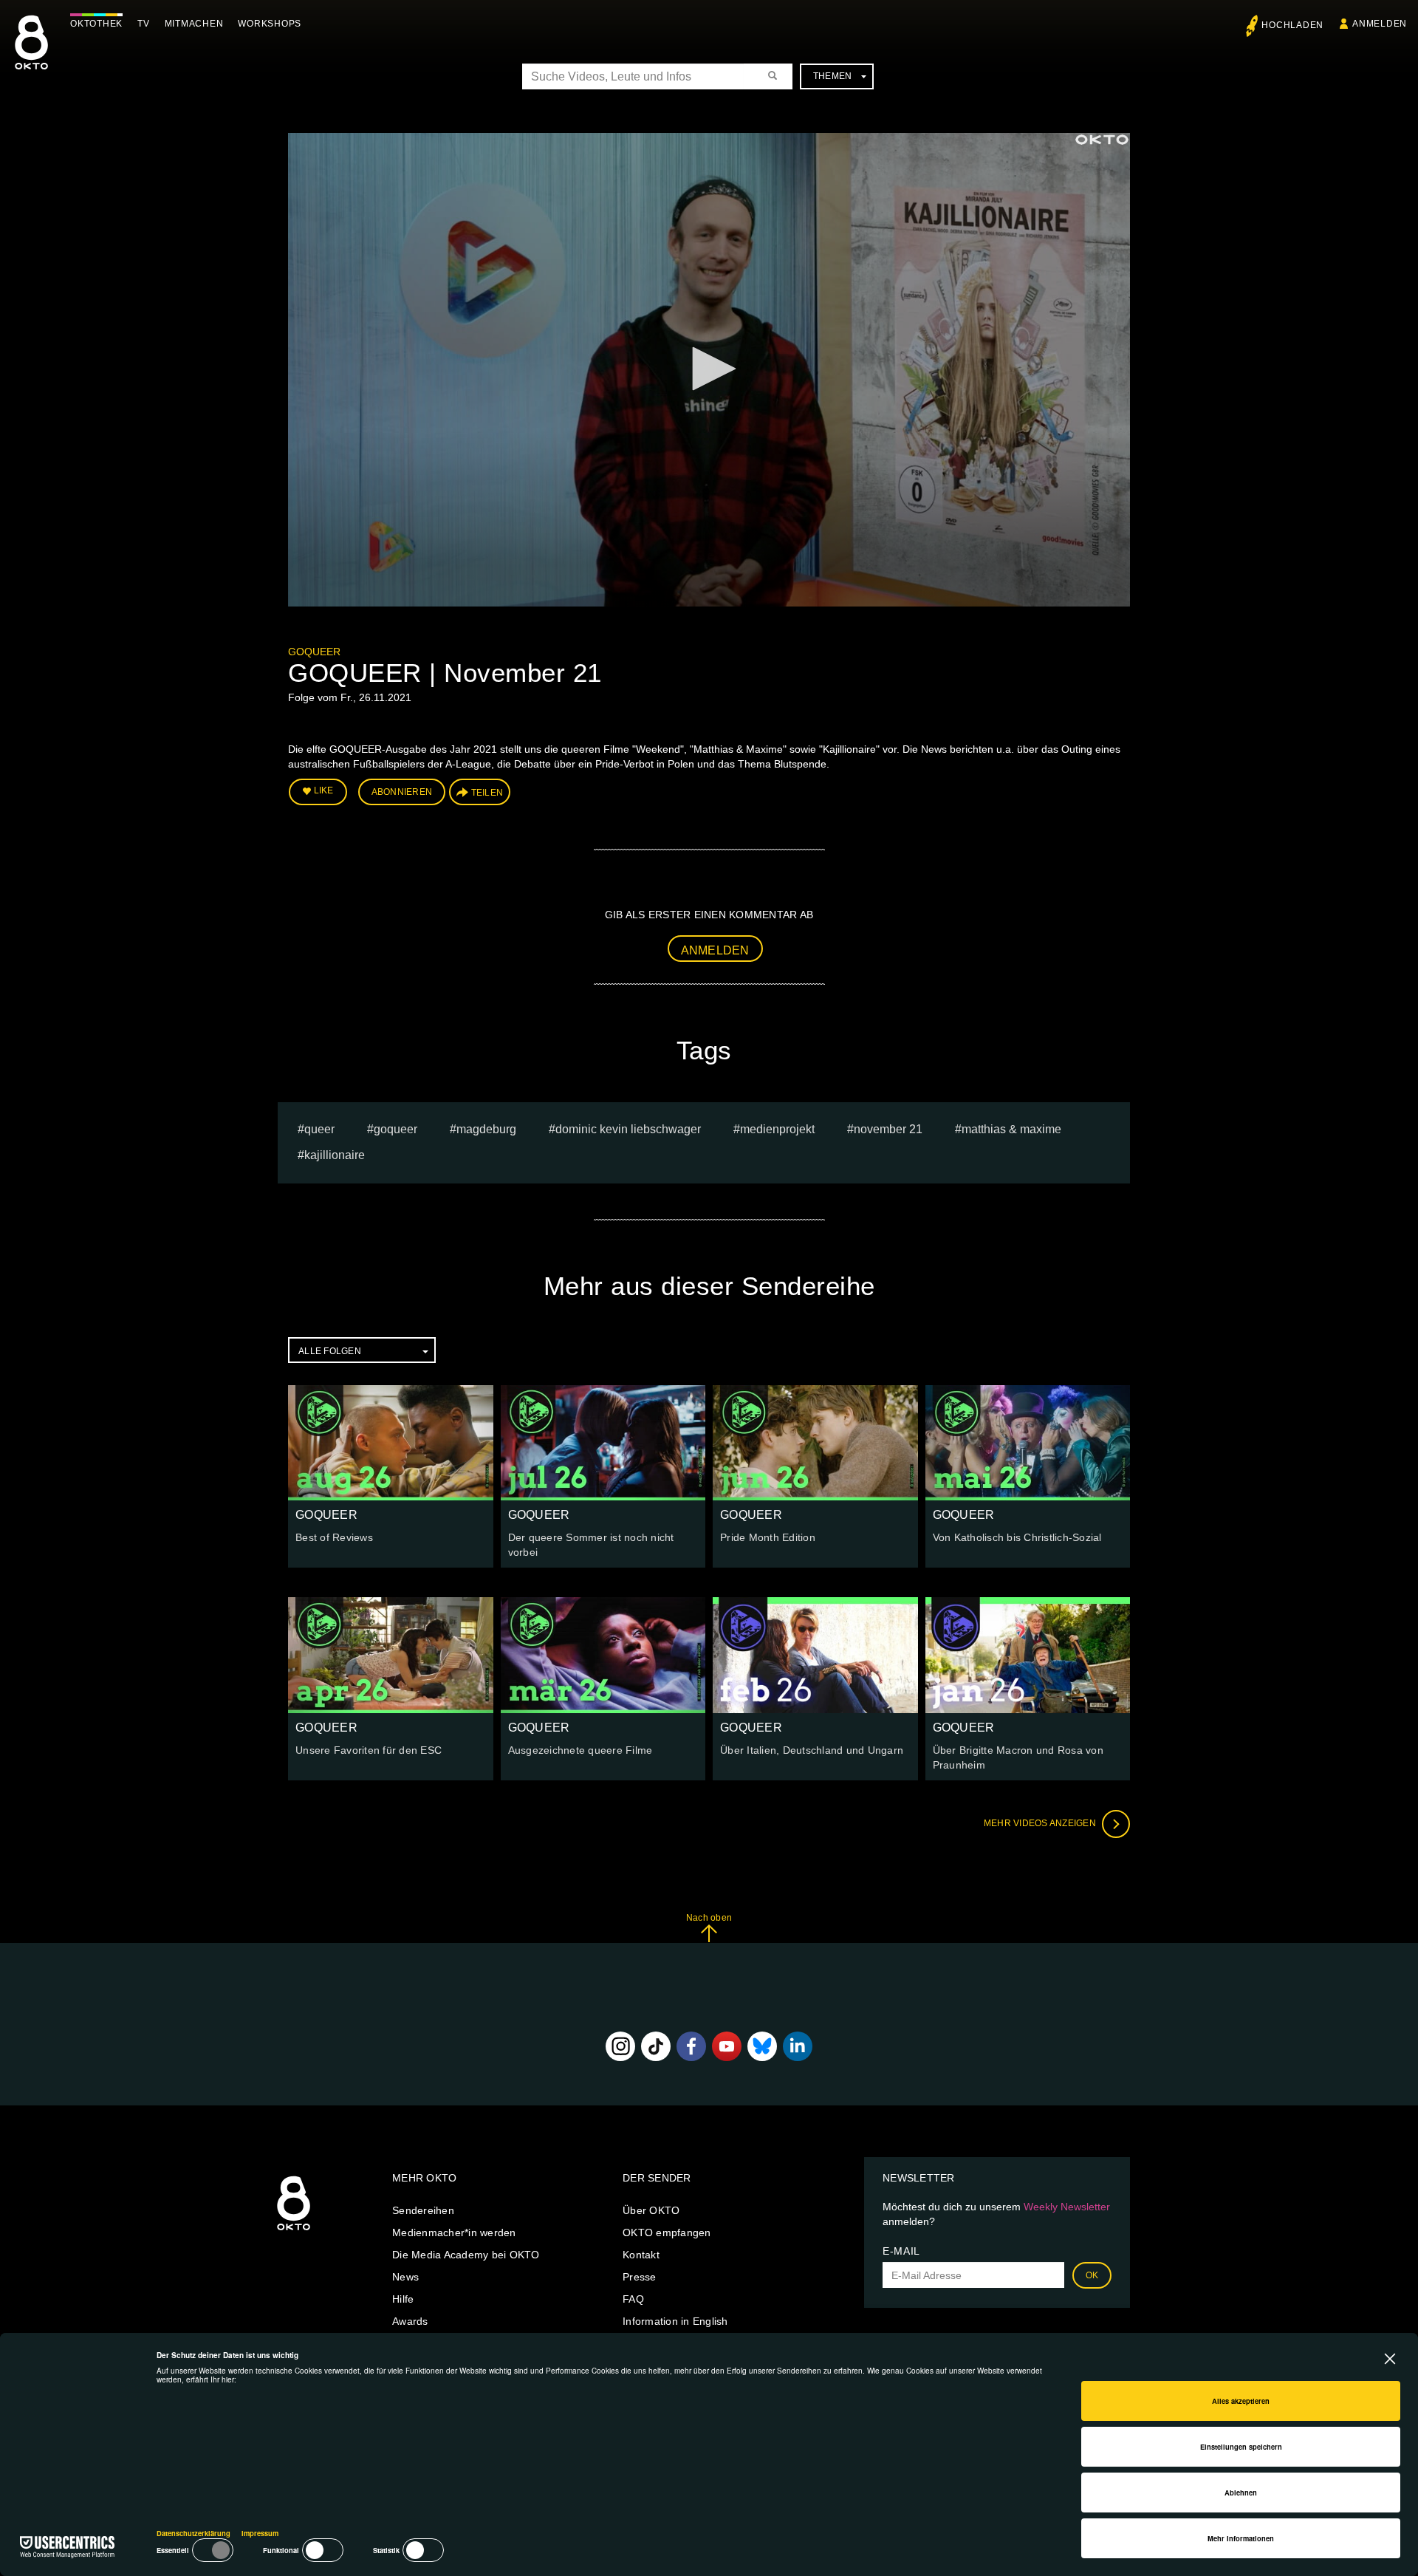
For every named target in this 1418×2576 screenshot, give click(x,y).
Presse (640, 2277)
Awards (410, 2321)
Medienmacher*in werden (454, 2232)
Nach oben (709, 1918)
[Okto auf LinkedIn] (798, 2046)
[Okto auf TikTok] (656, 2046)
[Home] (294, 2231)
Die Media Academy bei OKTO (466, 2255)
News (405, 2277)
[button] (709, 369)
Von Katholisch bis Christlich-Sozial (1017, 1537)
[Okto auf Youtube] (727, 2046)
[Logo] (1102, 140)
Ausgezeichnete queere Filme (580, 1750)
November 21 (888, 1129)
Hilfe (403, 2299)
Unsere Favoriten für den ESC (369, 1750)
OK (1092, 2275)
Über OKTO (651, 2210)
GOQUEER (314, 652)
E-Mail (901, 2251)
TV (144, 24)
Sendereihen (423, 2210)
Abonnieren (402, 792)
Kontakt (641, 2255)
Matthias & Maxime (1011, 1129)
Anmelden (715, 950)
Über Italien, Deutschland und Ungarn (812, 1750)
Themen (833, 76)
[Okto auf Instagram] (620, 2046)
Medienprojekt (777, 1129)
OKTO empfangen (667, 2232)
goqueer (395, 1129)
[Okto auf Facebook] (691, 2046)
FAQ (633, 2299)
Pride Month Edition (768, 1537)
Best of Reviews (334, 1537)
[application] (709, 370)
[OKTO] (31, 55)
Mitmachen (194, 24)
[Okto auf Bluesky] (762, 2046)
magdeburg (486, 1129)
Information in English (675, 2321)
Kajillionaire (335, 1155)
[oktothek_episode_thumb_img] (391, 1443)
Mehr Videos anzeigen (1041, 1823)
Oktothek (96, 24)
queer (319, 1129)
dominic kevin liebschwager (628, 1129)
